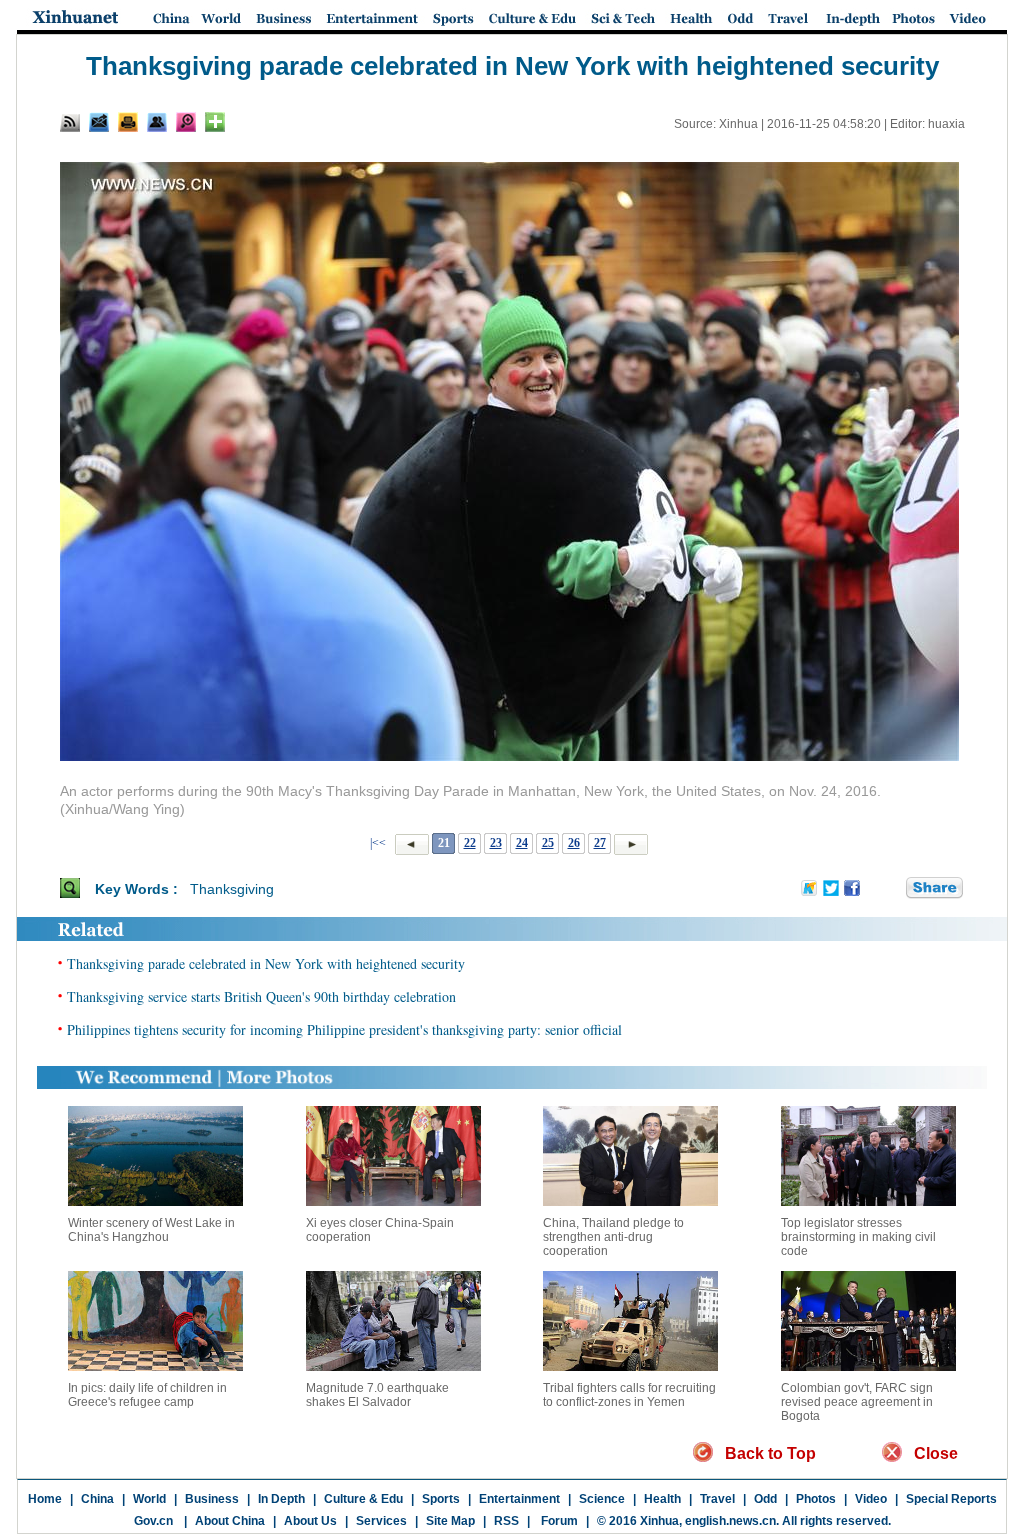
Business (212, 1499)
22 (470, 843)
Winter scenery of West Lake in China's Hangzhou (151, 1230)
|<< (378, 843)
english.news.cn (730, 1521)
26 (574, 843)
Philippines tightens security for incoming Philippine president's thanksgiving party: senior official (344, 1029)
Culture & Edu (363, 1499)
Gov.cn (153, 1521)
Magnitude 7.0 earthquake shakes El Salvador (377, 1395)
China (97, 1499)
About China (230, 1521)
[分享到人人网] (892, 888)
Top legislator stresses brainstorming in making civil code (858, 1237)
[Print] (128, 122)
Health (662, 1499)
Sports (441, 1499)
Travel (717, 1499)
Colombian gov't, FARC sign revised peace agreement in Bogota (857, 1402)
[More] (215, 122)
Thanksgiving (232, 889)
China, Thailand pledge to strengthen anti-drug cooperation (613, 1237)
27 (600, 843)
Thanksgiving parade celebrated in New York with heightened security (266, 963)
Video (871, 1499)
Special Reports (951, 1499)
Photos (816, 1499)
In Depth (281, 1499)
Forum (558, 1521)
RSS (506, 1521)
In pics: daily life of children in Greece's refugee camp (147, 1395)
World (149, 1499)
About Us (310, 1521)
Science (602, 1499)
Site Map (450, 1521)
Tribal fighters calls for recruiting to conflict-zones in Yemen (629, 1395)
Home (45, 1499)
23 (496, 843)
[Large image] (186, 122)
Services (381, 1521)
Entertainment (519, 1499)
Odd (765, 1499)
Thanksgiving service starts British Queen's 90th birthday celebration (261, 996)
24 (522, 843)
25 (548, 843)
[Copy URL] (157, 122)
